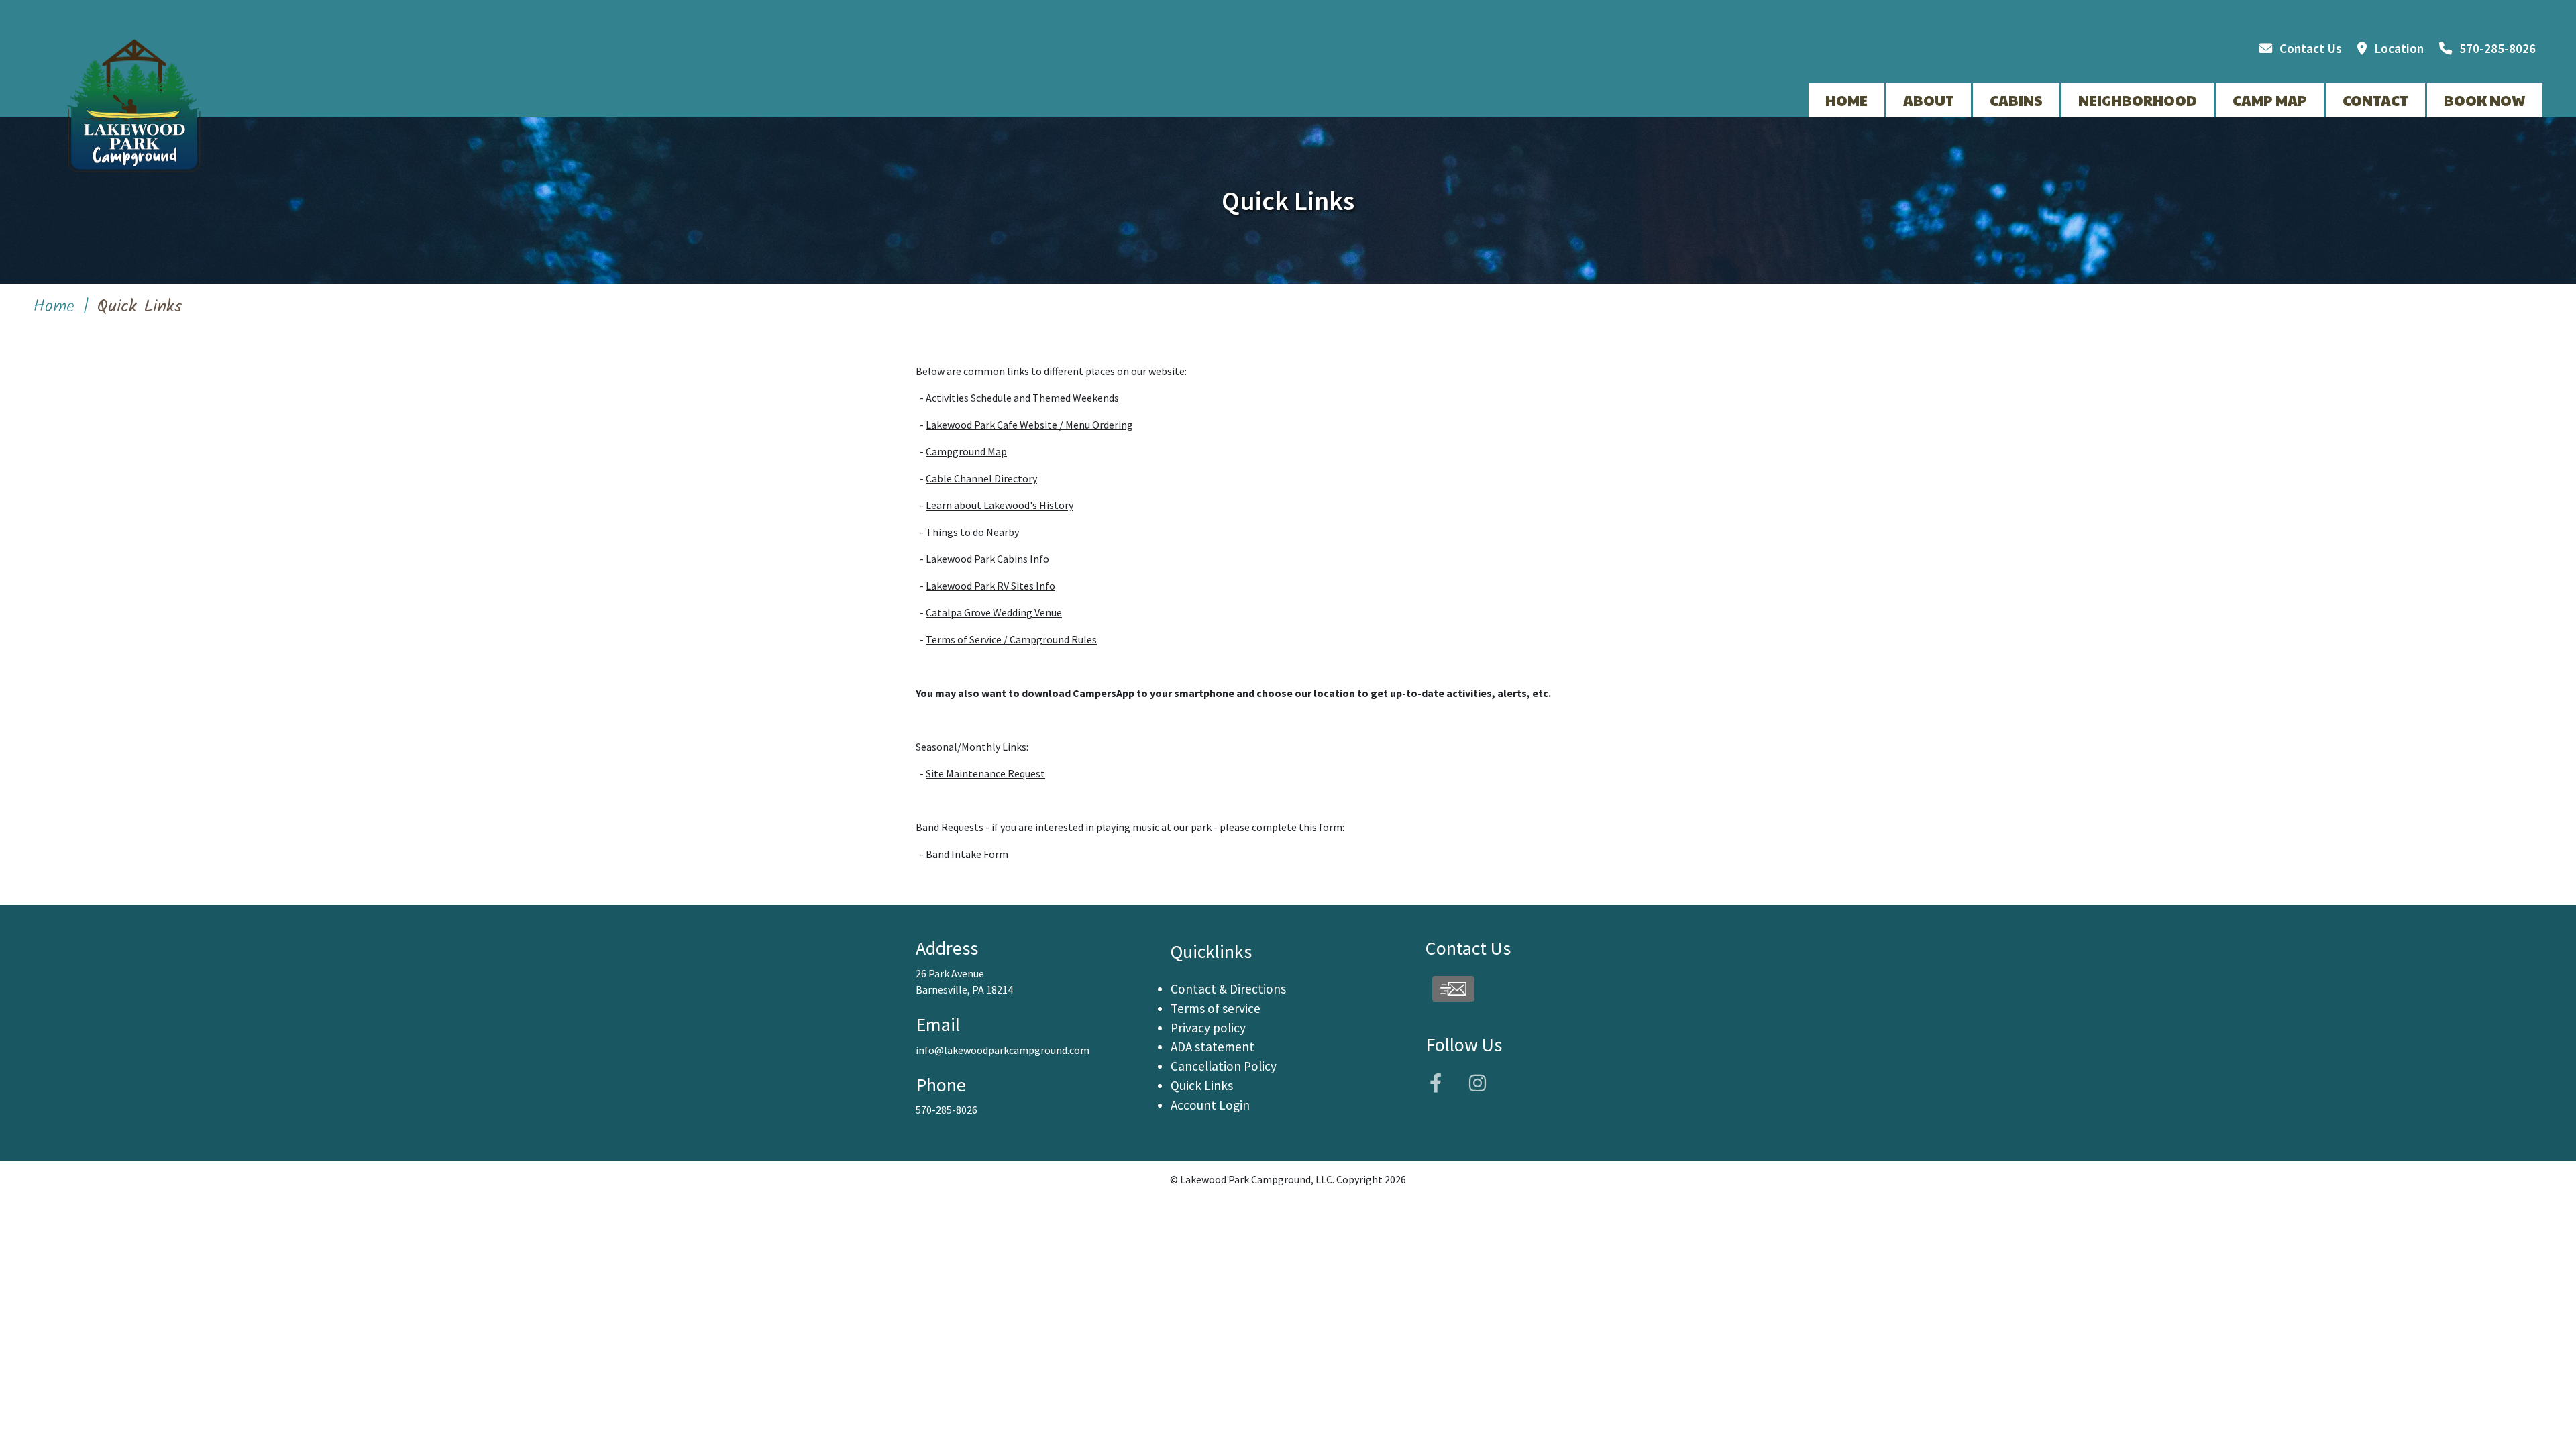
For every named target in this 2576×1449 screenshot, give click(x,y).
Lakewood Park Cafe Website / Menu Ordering (1029, 425)
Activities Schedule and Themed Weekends (1022, 398)
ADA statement (1213, 1046)
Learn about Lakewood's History (1000, 505)
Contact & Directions (1228, 989)
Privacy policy (1208, 1028)
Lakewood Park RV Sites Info (990, 586)
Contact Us (2311, 48)
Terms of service (1216, 1008)
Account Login (1210, 1105)
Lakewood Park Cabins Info (987, 559)
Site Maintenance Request (985, 773)
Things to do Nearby (972, 532)
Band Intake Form (967, 854)
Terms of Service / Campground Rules (1011, 639)
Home (54, 307)
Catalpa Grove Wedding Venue (994, 612)
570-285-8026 (2498, 48)
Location (2399, 48)
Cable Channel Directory (981, 478)
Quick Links (1202, 1085)
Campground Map (966, 451)
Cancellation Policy (1224, 1066)
